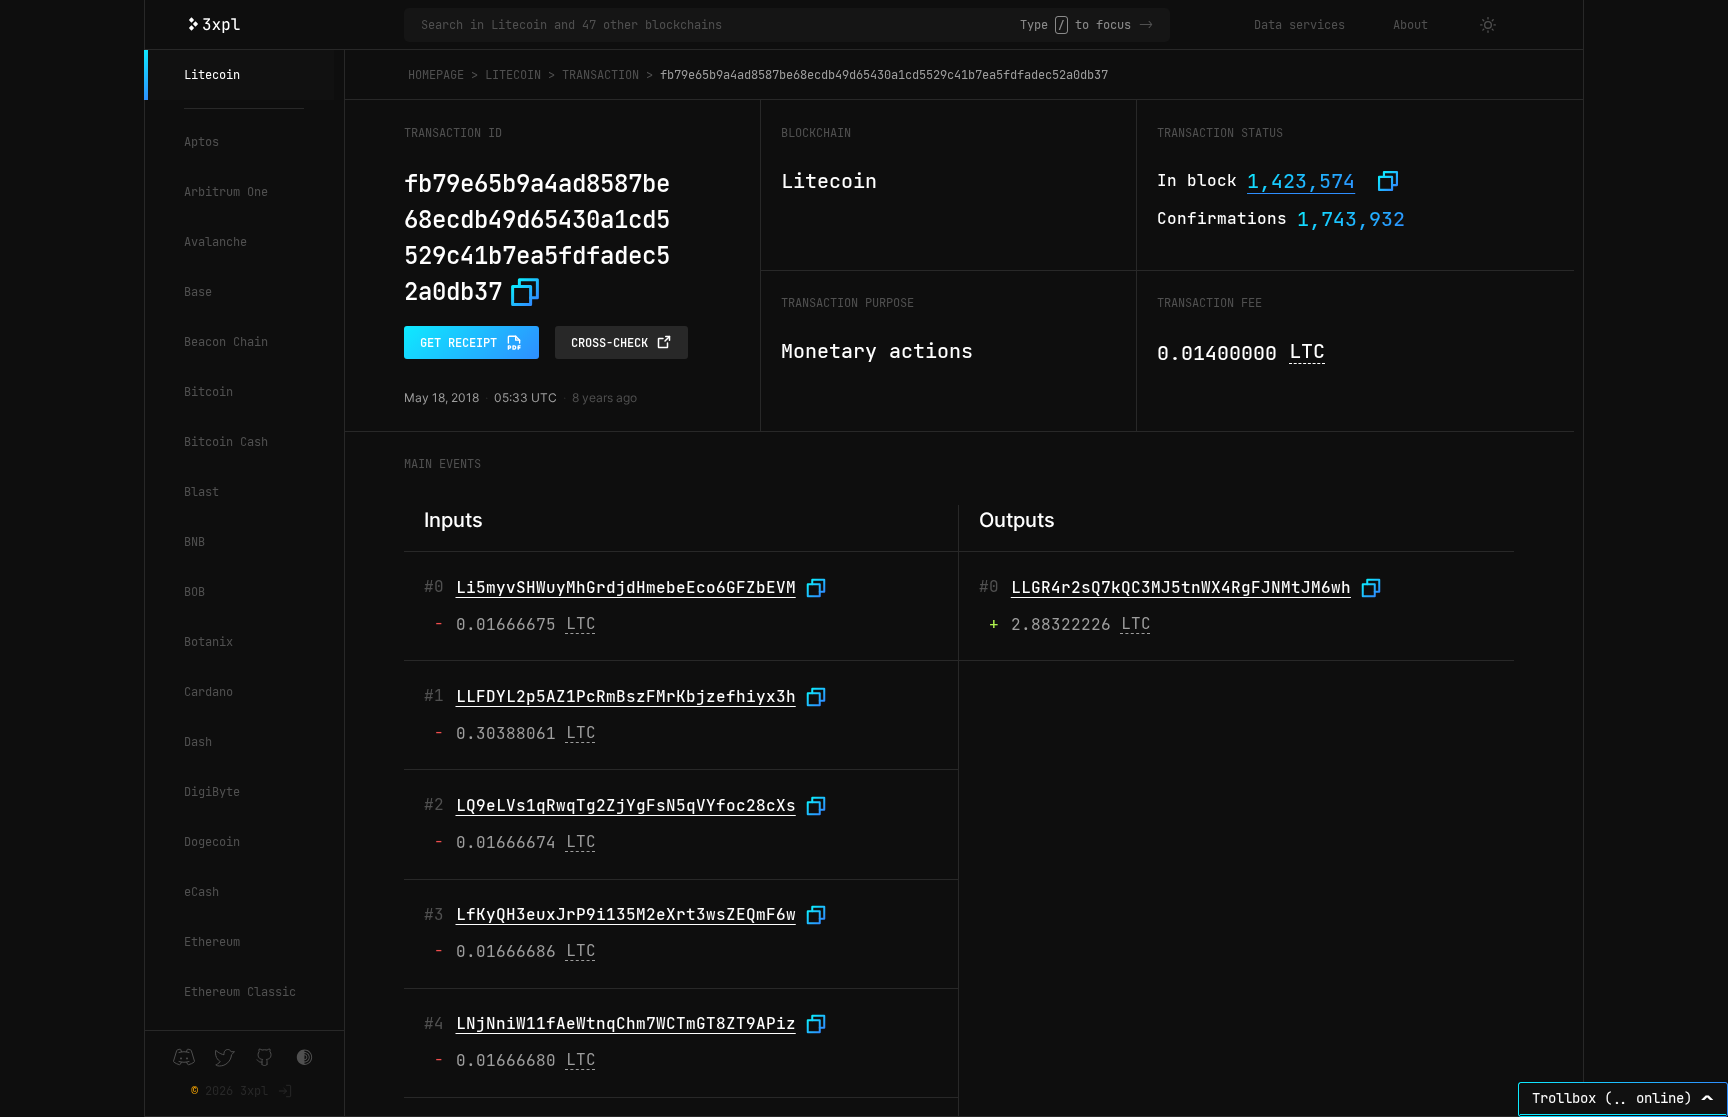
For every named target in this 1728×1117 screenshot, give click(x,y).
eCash (201, 892)
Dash (198, 742)
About (1410, 25)
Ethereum (212, 942)
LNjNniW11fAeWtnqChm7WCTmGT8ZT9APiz (626, 1023)
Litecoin (212, 75)
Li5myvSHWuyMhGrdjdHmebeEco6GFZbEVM (626, 587)
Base (198, 292)
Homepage (436, 75)
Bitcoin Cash (226, 442)
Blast (201, 492)
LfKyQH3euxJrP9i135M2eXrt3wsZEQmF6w (626, 914)
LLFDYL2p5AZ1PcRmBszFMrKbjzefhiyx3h (626, 696)
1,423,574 (1301, 181)
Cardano (208, 692)
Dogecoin (212, 842)
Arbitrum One (226, 192)
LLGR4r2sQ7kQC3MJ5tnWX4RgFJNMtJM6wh (1181, 587)
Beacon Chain (226, 342)
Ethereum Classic (240, 992)
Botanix (208, 642)
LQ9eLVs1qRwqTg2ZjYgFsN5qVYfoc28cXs (626, 805)
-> (1146, 25)
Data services (1299, 25)
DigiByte (212, 792)
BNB (194, 542)
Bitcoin (208, 392)
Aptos (201, 142)
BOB (194, 592)
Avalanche (215, 242)
